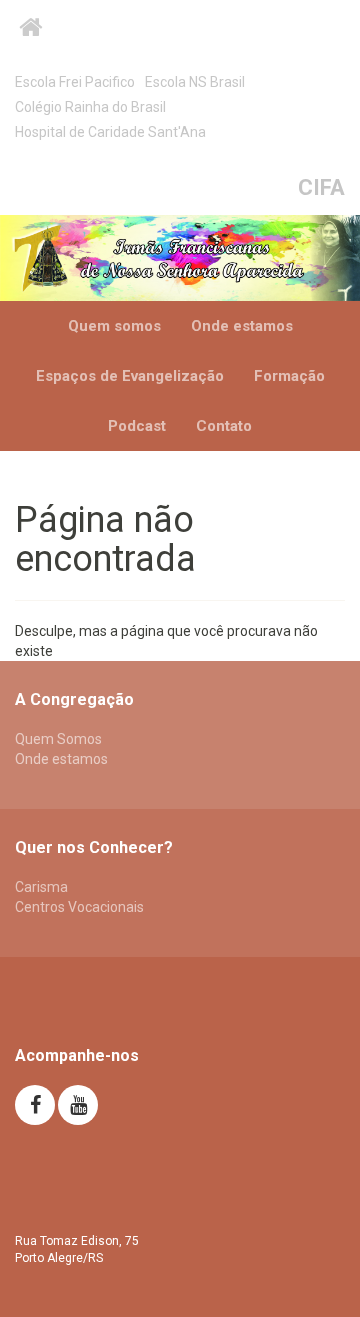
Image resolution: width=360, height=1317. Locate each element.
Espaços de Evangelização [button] (130, 376)
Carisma (41, 887)
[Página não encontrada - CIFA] (180, 257)
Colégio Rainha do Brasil (90, 107)
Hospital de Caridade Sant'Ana (110, 132)
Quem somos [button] (114, 326)
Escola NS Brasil (195, 82)
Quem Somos (58, 739)
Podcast (137, 426)
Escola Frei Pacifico (75, 82)
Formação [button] (289, 376)
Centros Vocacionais (79, 907)
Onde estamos (242, 326)
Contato (224, 426)
